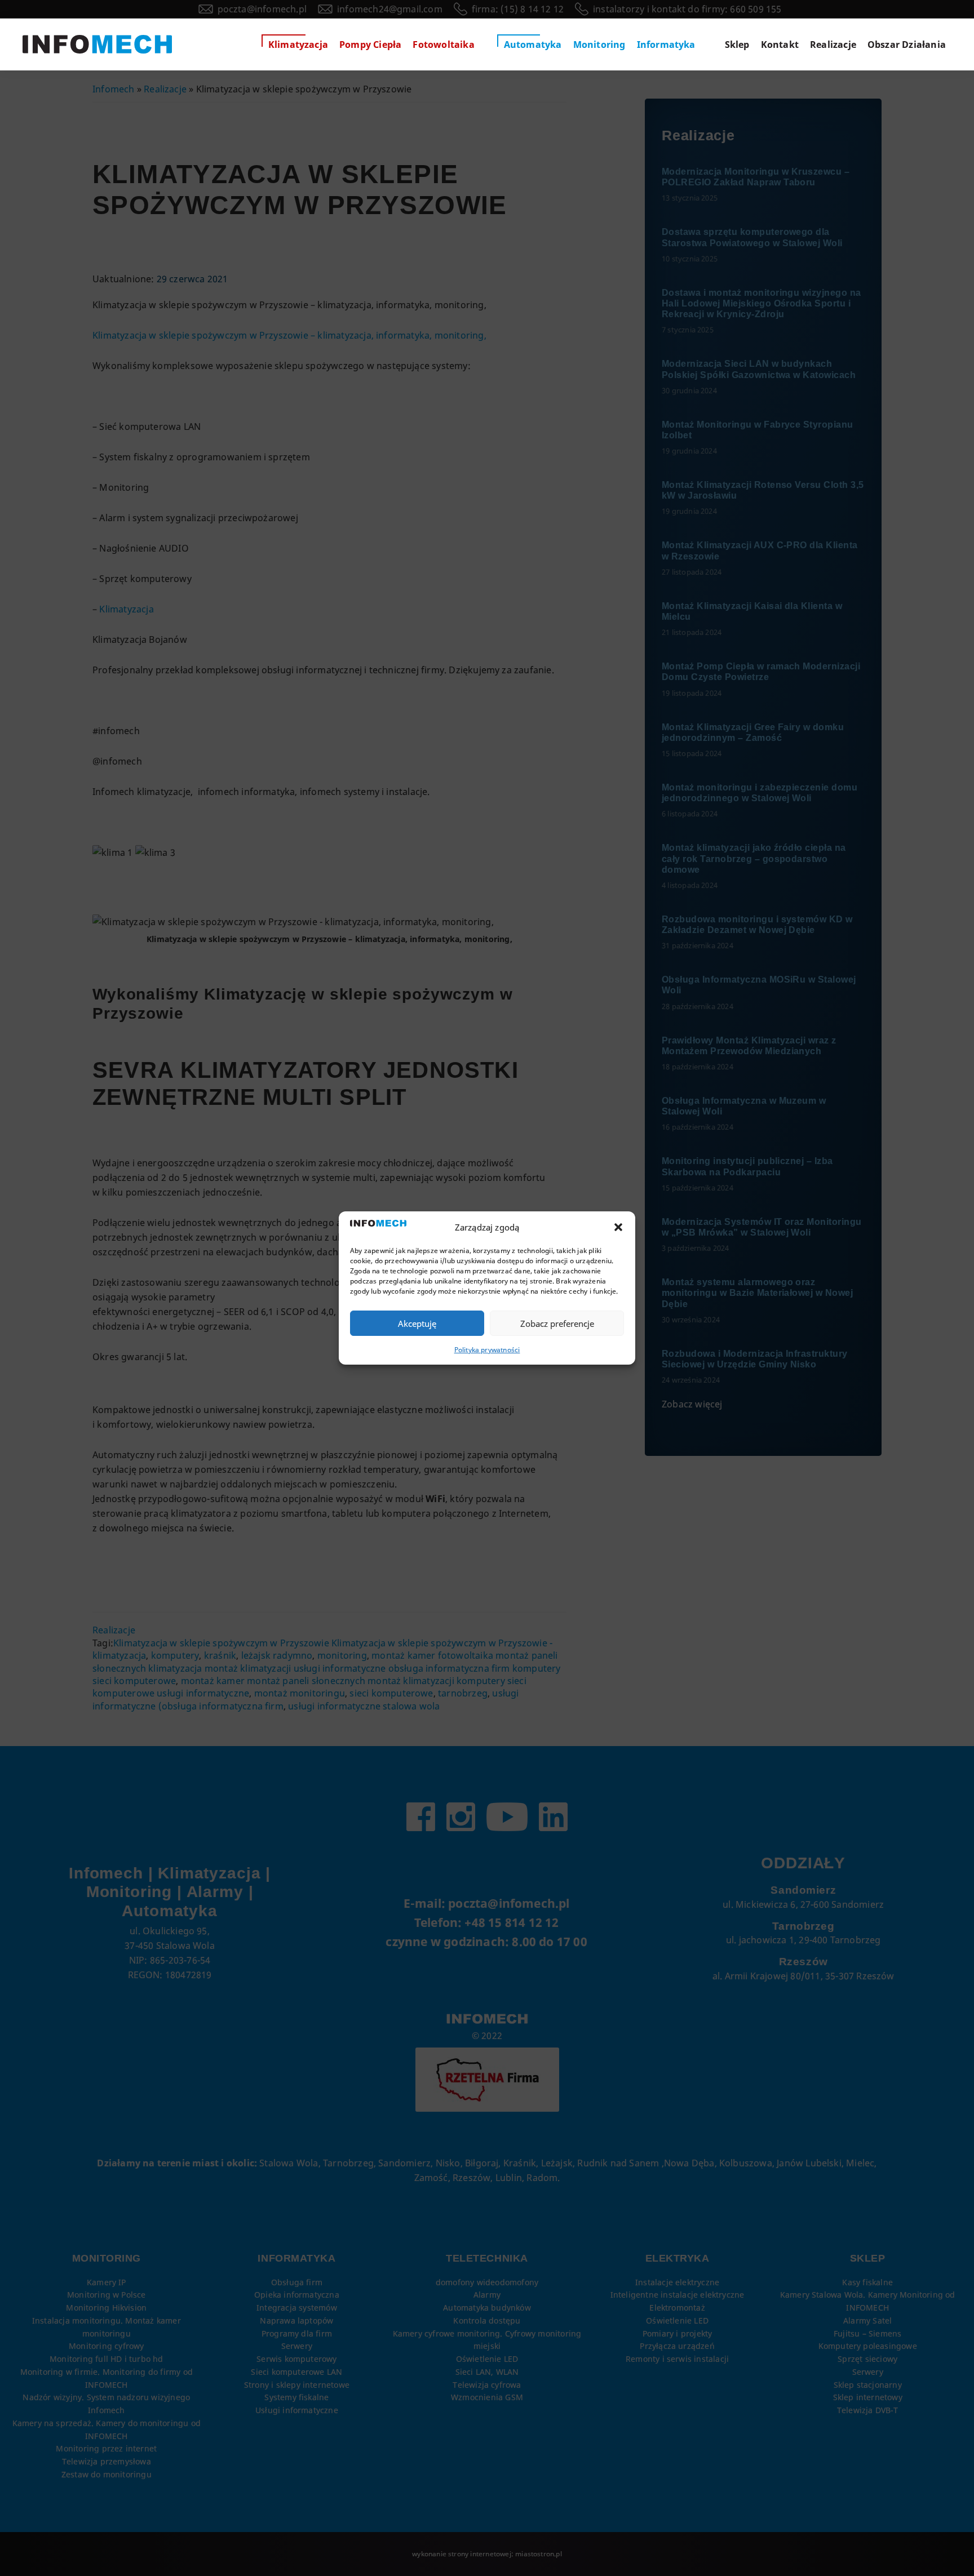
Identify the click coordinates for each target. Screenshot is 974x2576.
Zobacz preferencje (557, 1323)
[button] (618, 1227)
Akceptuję (417, 1323)
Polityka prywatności (487, 1350)
